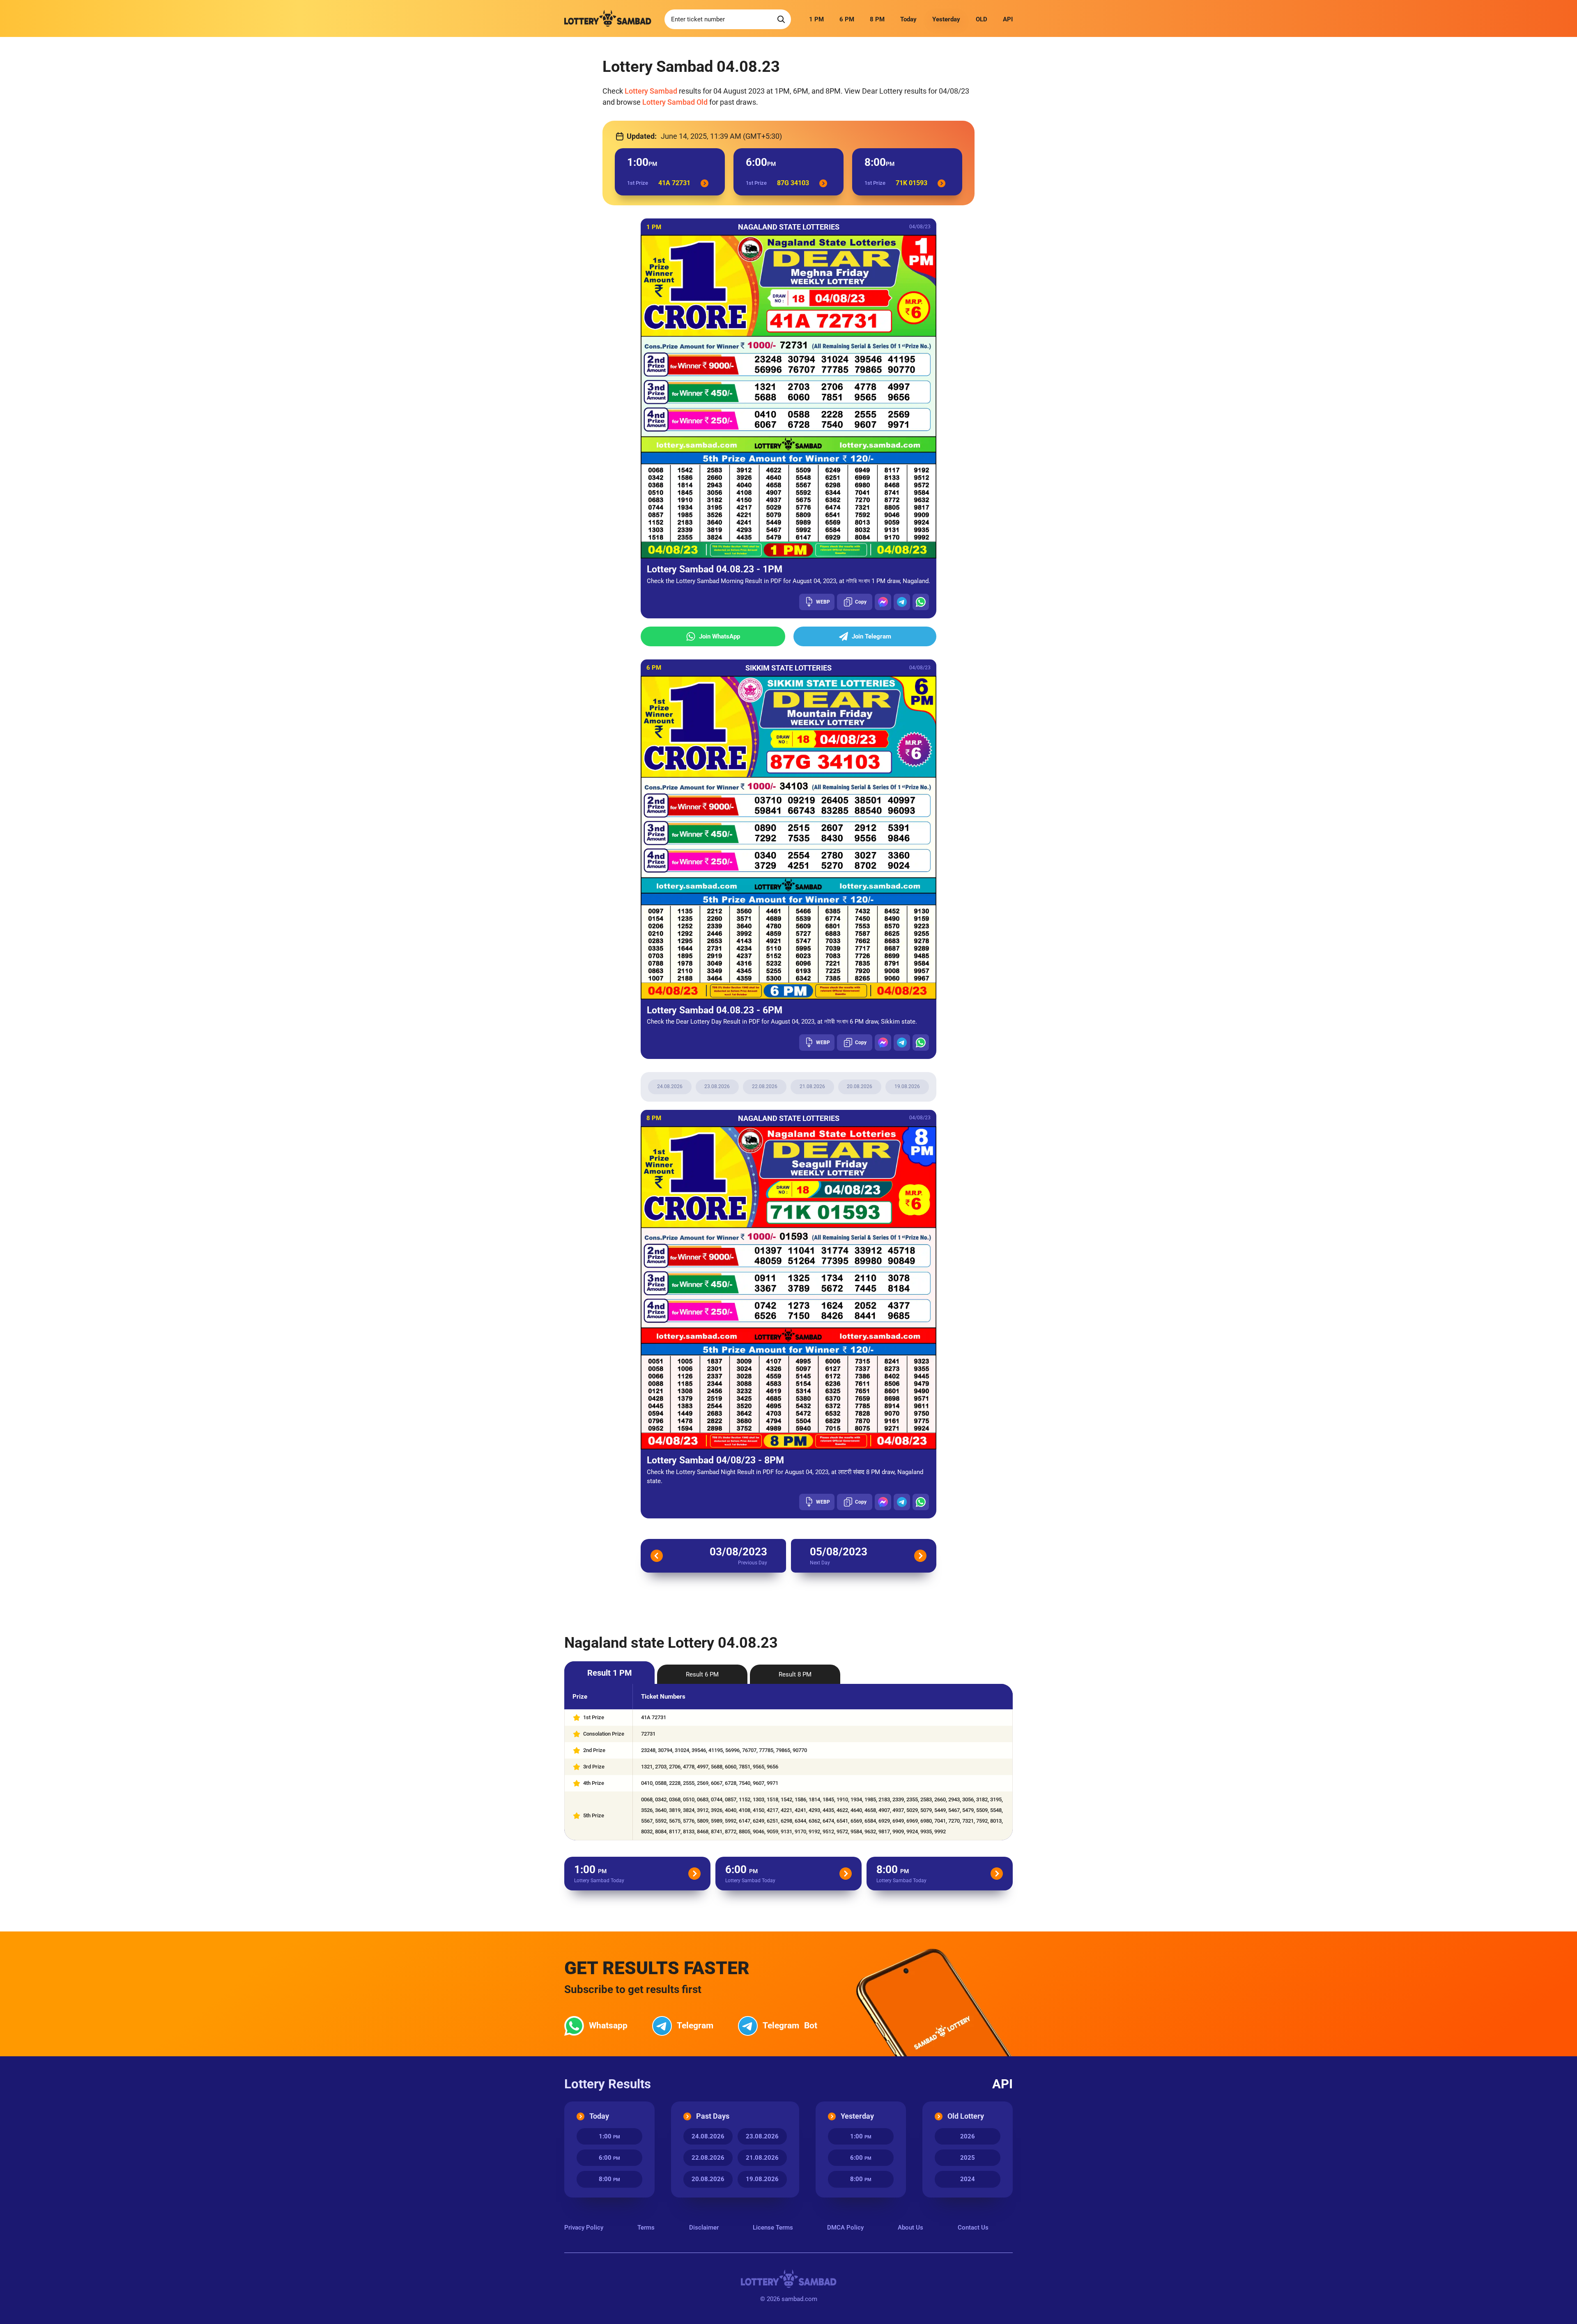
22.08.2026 (765, 1086)
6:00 (609, 2158)
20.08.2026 (860, 1086)
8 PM (877, 19)
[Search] (781, 19)
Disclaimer (704, 2228)
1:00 (609, 2136)
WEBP (823, 602)
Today (908, 19)
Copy (861, 602)
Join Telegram (871, 636)
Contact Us (973, 2228)
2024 (968, 2179)
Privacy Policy (584, 2228)
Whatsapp (608, 2025)
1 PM (816, 19)
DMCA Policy (845, 2228)
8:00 (609, 2179)
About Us (910, 2228)
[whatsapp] (921, 602)
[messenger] (883, 602)
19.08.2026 (907, 1086)
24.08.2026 (670, 1086)
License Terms (773, 2228)
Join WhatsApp (720, 636)
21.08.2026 (812, 1086)
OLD (982, 19)
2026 (968, 2136)
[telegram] (902, 602)
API (1008, 19)
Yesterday (946, 19)
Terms (646, 2228)
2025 (968, 2158)
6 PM (847, 19)
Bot (790, 2025)
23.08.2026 (717, 1086)
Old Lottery (966, 2116)
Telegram (695, 2025)
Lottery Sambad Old (675, 102)
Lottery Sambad (651, 91)
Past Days (713, 2116)
